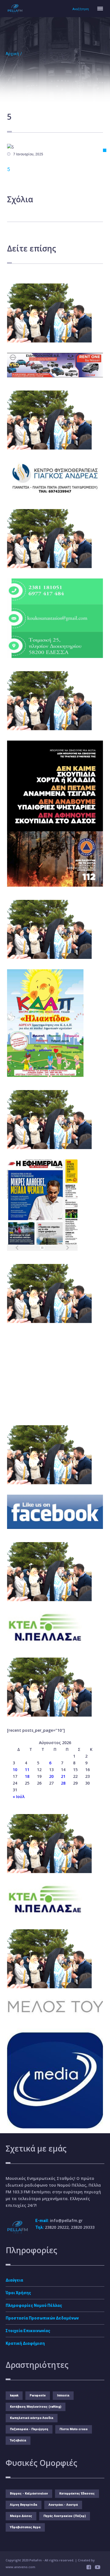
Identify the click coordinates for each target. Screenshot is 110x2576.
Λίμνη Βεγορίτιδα (24, 2505)
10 (15, 1770)
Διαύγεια (14, 2280)
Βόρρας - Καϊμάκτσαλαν (29, 2494)
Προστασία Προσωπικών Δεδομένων (42, 2318)
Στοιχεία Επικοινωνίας (28, 2331)
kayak (14, 2395)
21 (63, 1776)
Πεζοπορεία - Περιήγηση (29, 2429)
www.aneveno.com (20, 2567)
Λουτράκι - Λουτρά (63, 2505)
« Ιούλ (19, 1797)
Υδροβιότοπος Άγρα (25, 2527)
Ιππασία (63, 2395)
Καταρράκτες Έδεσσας (77, 2494)
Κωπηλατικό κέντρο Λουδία (32, 2418)
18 (27, 1776)
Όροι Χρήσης (18, 2293)
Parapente (38, 2395)
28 (63, 1783)
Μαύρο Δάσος (21, 2516)
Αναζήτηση (81, 9)
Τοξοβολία (18, 2440)
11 (27, 1770)
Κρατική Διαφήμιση (25, 2343)
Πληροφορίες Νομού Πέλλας (34, 2305)
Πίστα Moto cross (74, 2429)
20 (51, 1776)
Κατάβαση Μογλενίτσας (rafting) (36, 2407)
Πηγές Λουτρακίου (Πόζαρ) (65, 2516)
